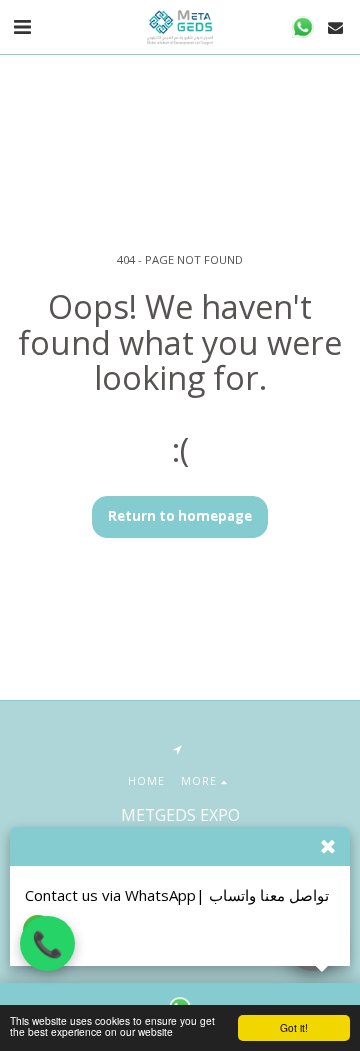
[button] (22, 26)
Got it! (294, 1027)
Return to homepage (180, 516)
